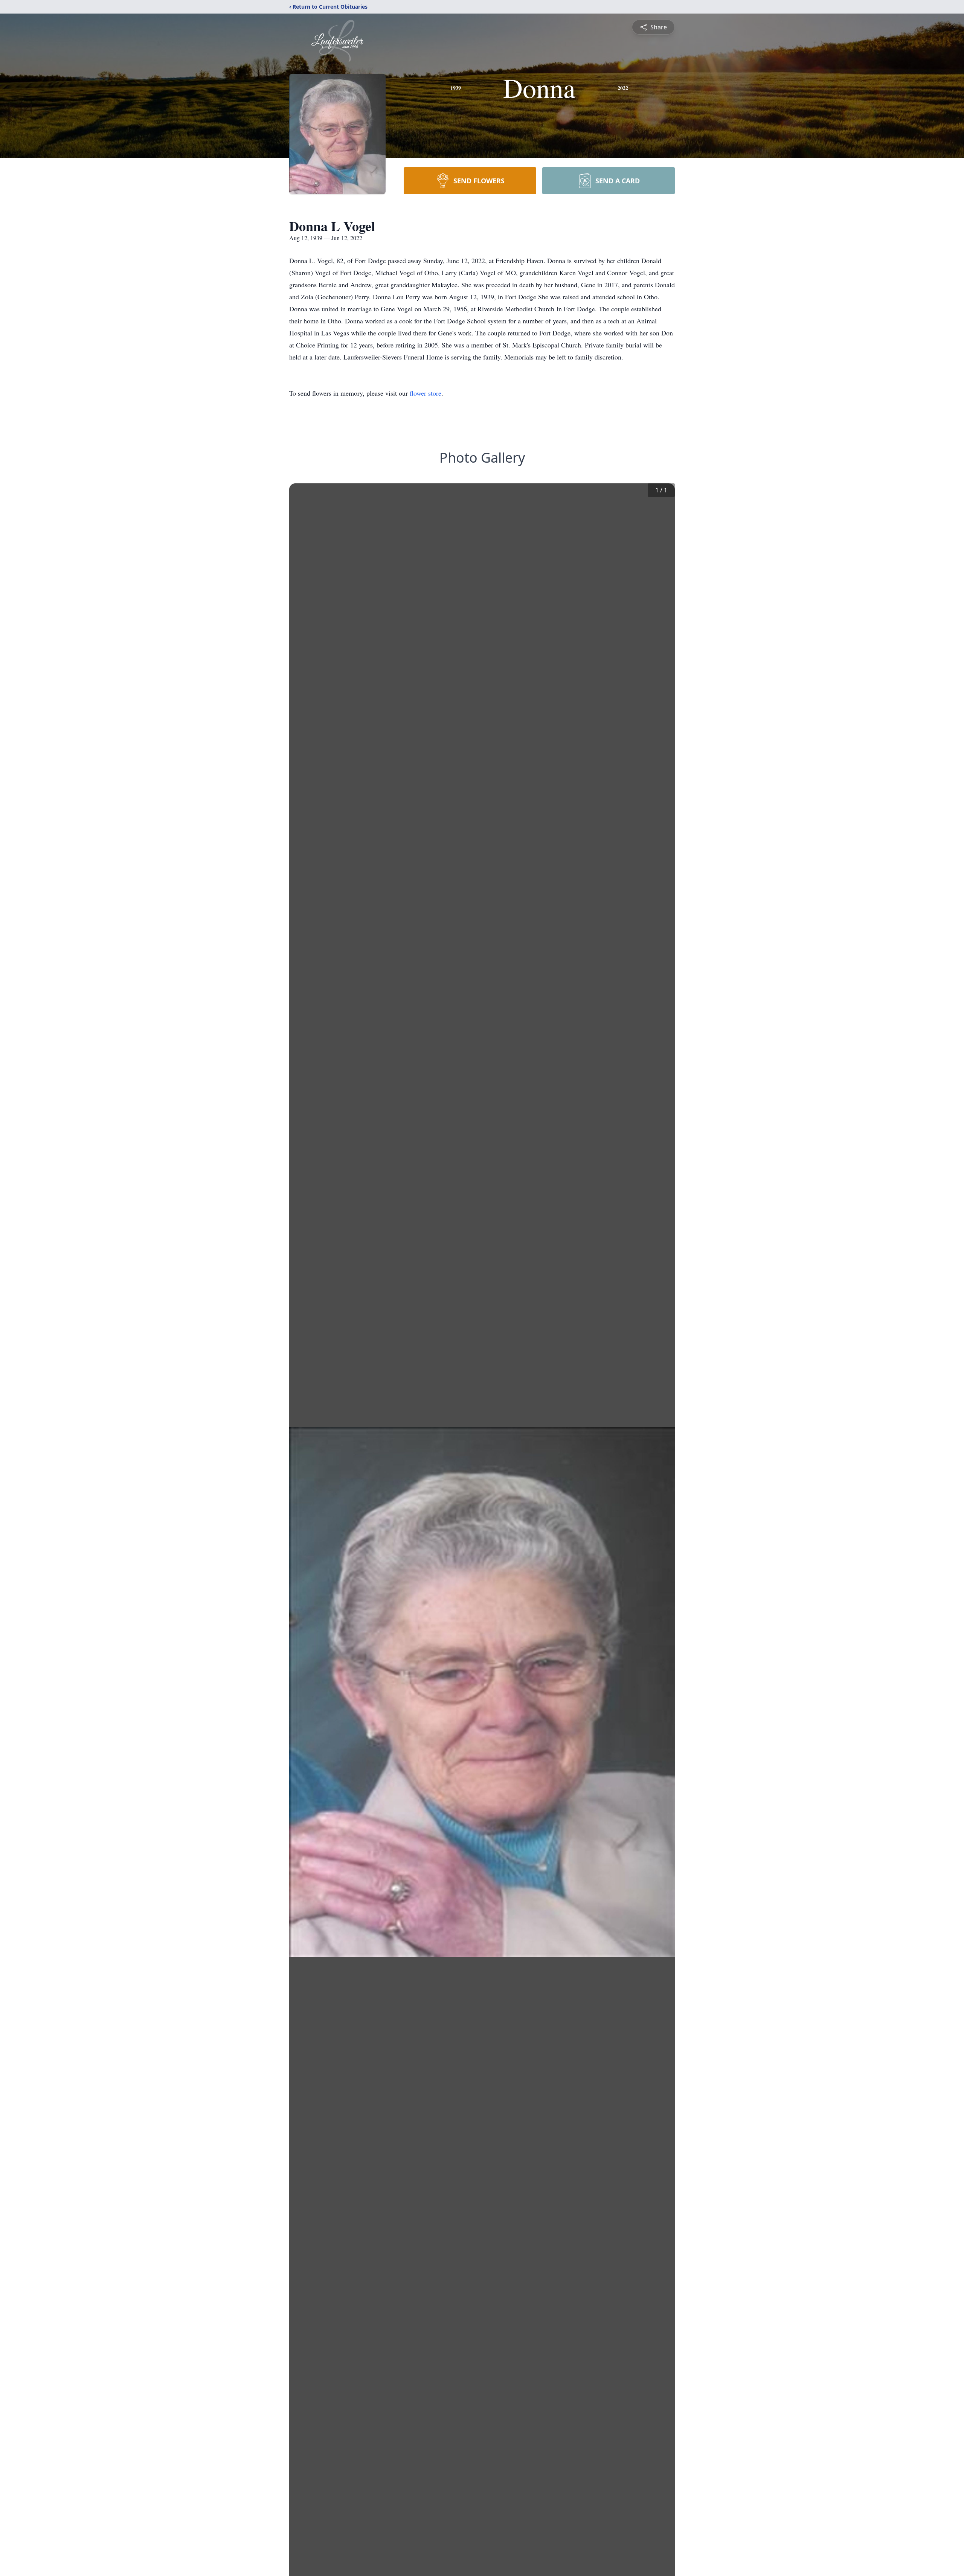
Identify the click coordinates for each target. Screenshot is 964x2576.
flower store (426, 393)
